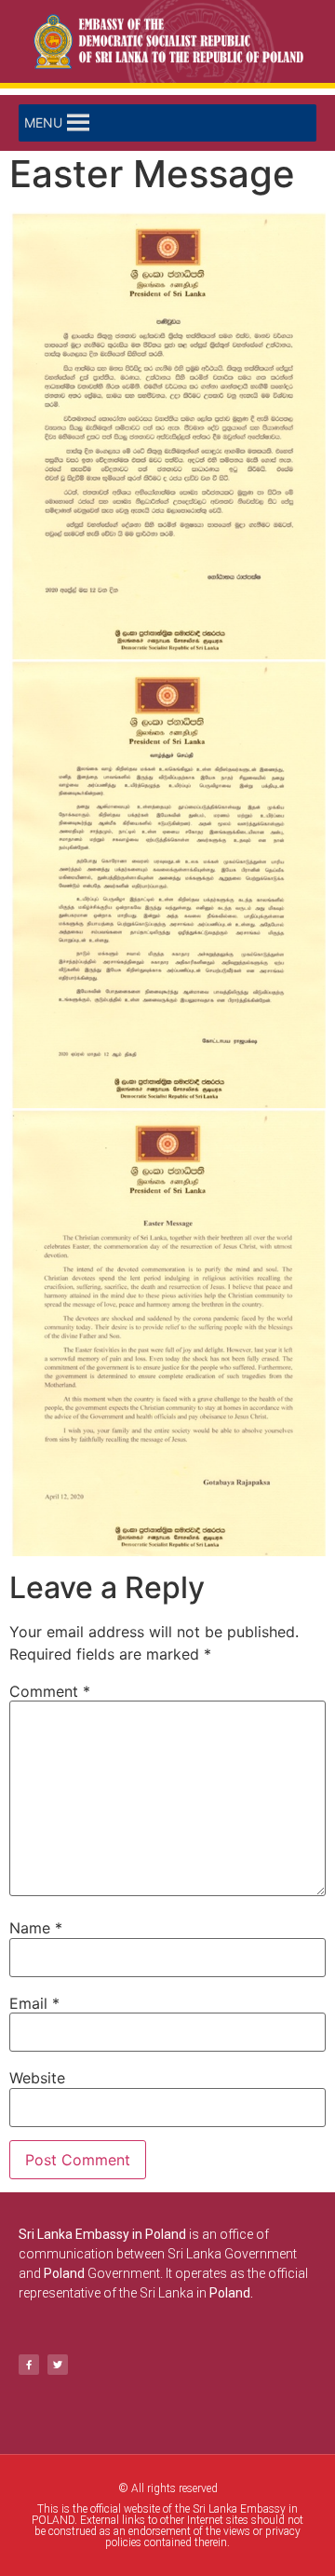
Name (36, 1928)
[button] (43, 123)
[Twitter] (58, 2365)
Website (37, 2078)
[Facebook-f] (29, 2365)
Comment (50, 1691)
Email (34, 2003)
